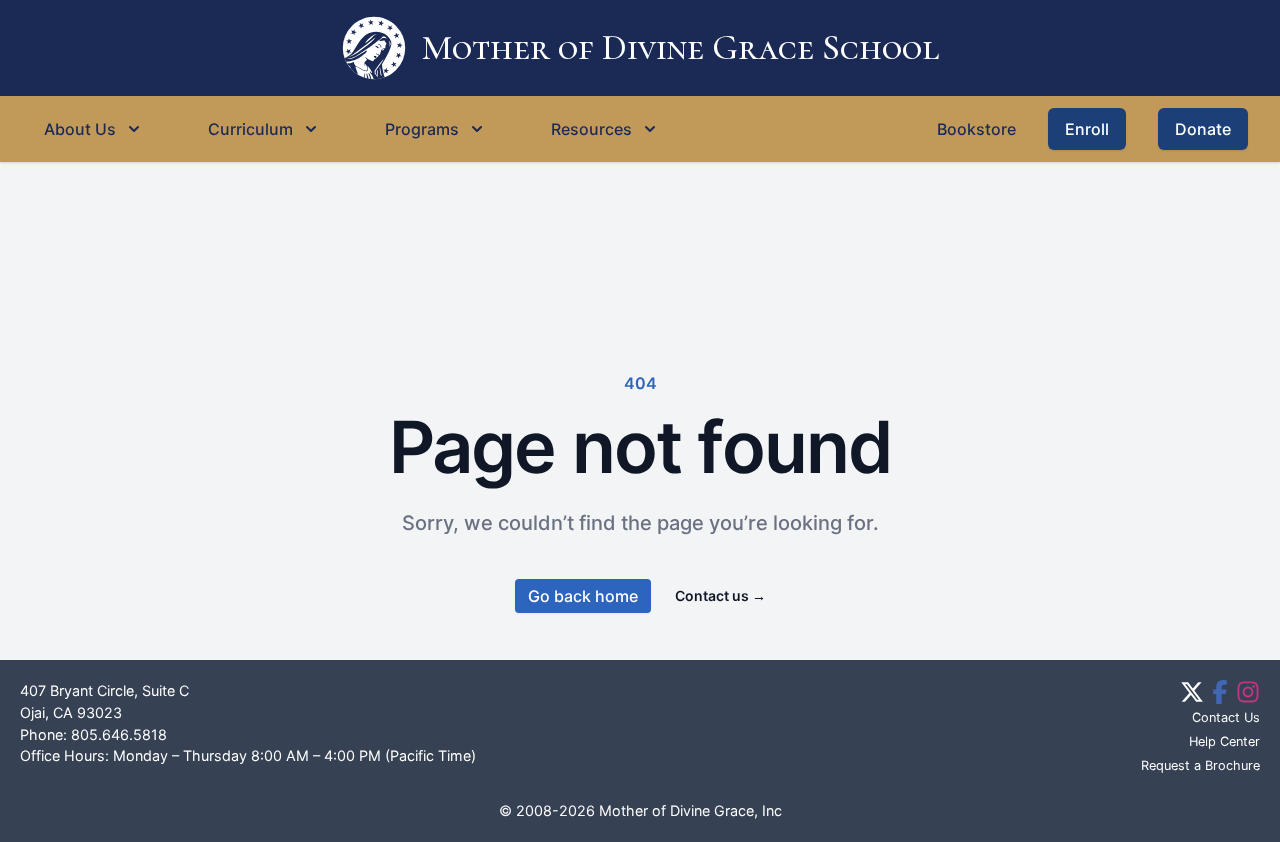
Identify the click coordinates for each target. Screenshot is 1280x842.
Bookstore (976, 129)
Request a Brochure (1200, 765)
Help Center (1224, 741)
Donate (1203, 129)
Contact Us (1226, 717)
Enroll (1087, 129)
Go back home (583, 596)
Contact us (720, 595)
